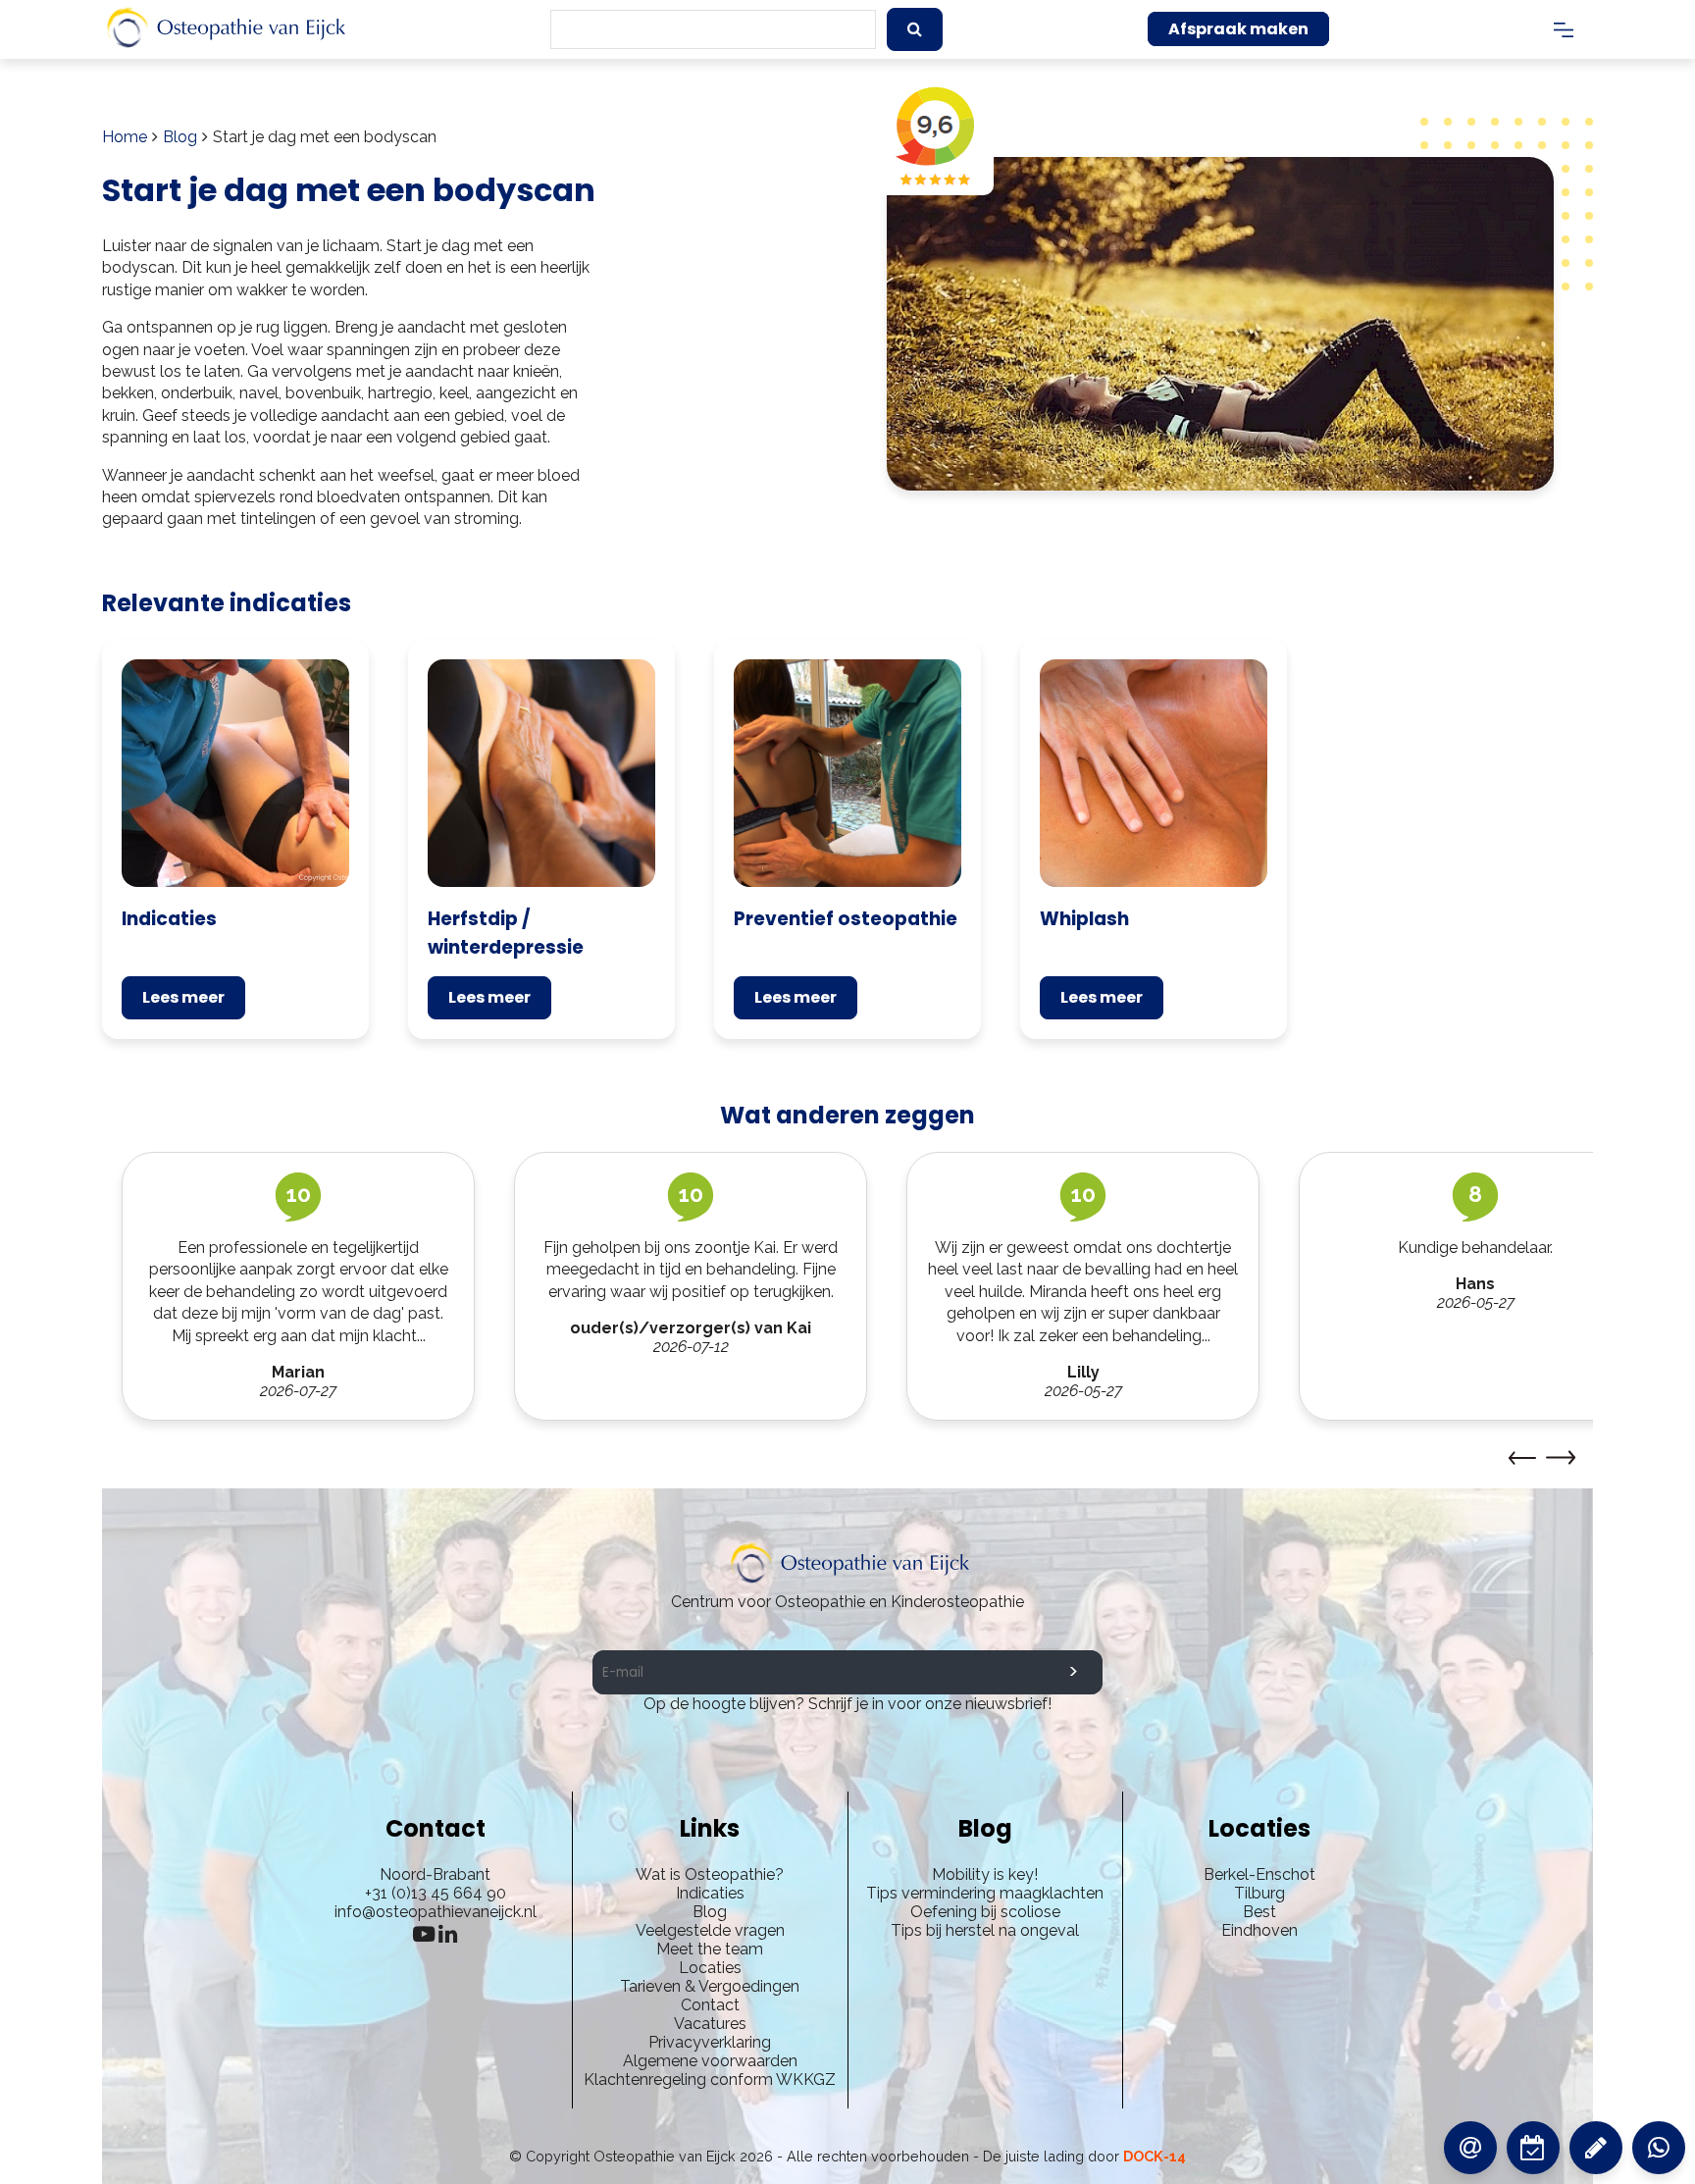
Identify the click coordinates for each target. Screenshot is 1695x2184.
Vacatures (710, 2024)
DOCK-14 (1155, 2156)
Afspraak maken (1238, 29)
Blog (180, 137)
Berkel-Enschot (1259, 1874)
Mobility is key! (985, 1874)
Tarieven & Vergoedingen (710, 1986)
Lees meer (183, 997)
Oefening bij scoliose (985, 1912)
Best (1259, 1912)
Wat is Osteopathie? (710, 1874)
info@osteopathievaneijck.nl (436, 1912)
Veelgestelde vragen (710, 1930)
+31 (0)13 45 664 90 (436, 1893)
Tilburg (1259, 1893)
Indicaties (710, 1893)
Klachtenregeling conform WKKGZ (710, 2080)
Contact (710, 2005)
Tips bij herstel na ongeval (985, 1930)
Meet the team (710, 1949)
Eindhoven (1259, 1930)
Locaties (710, 1968)
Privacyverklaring (710, 2042)
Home (125, 137)
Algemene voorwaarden (710, 2061)
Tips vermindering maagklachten (985, 1893)
